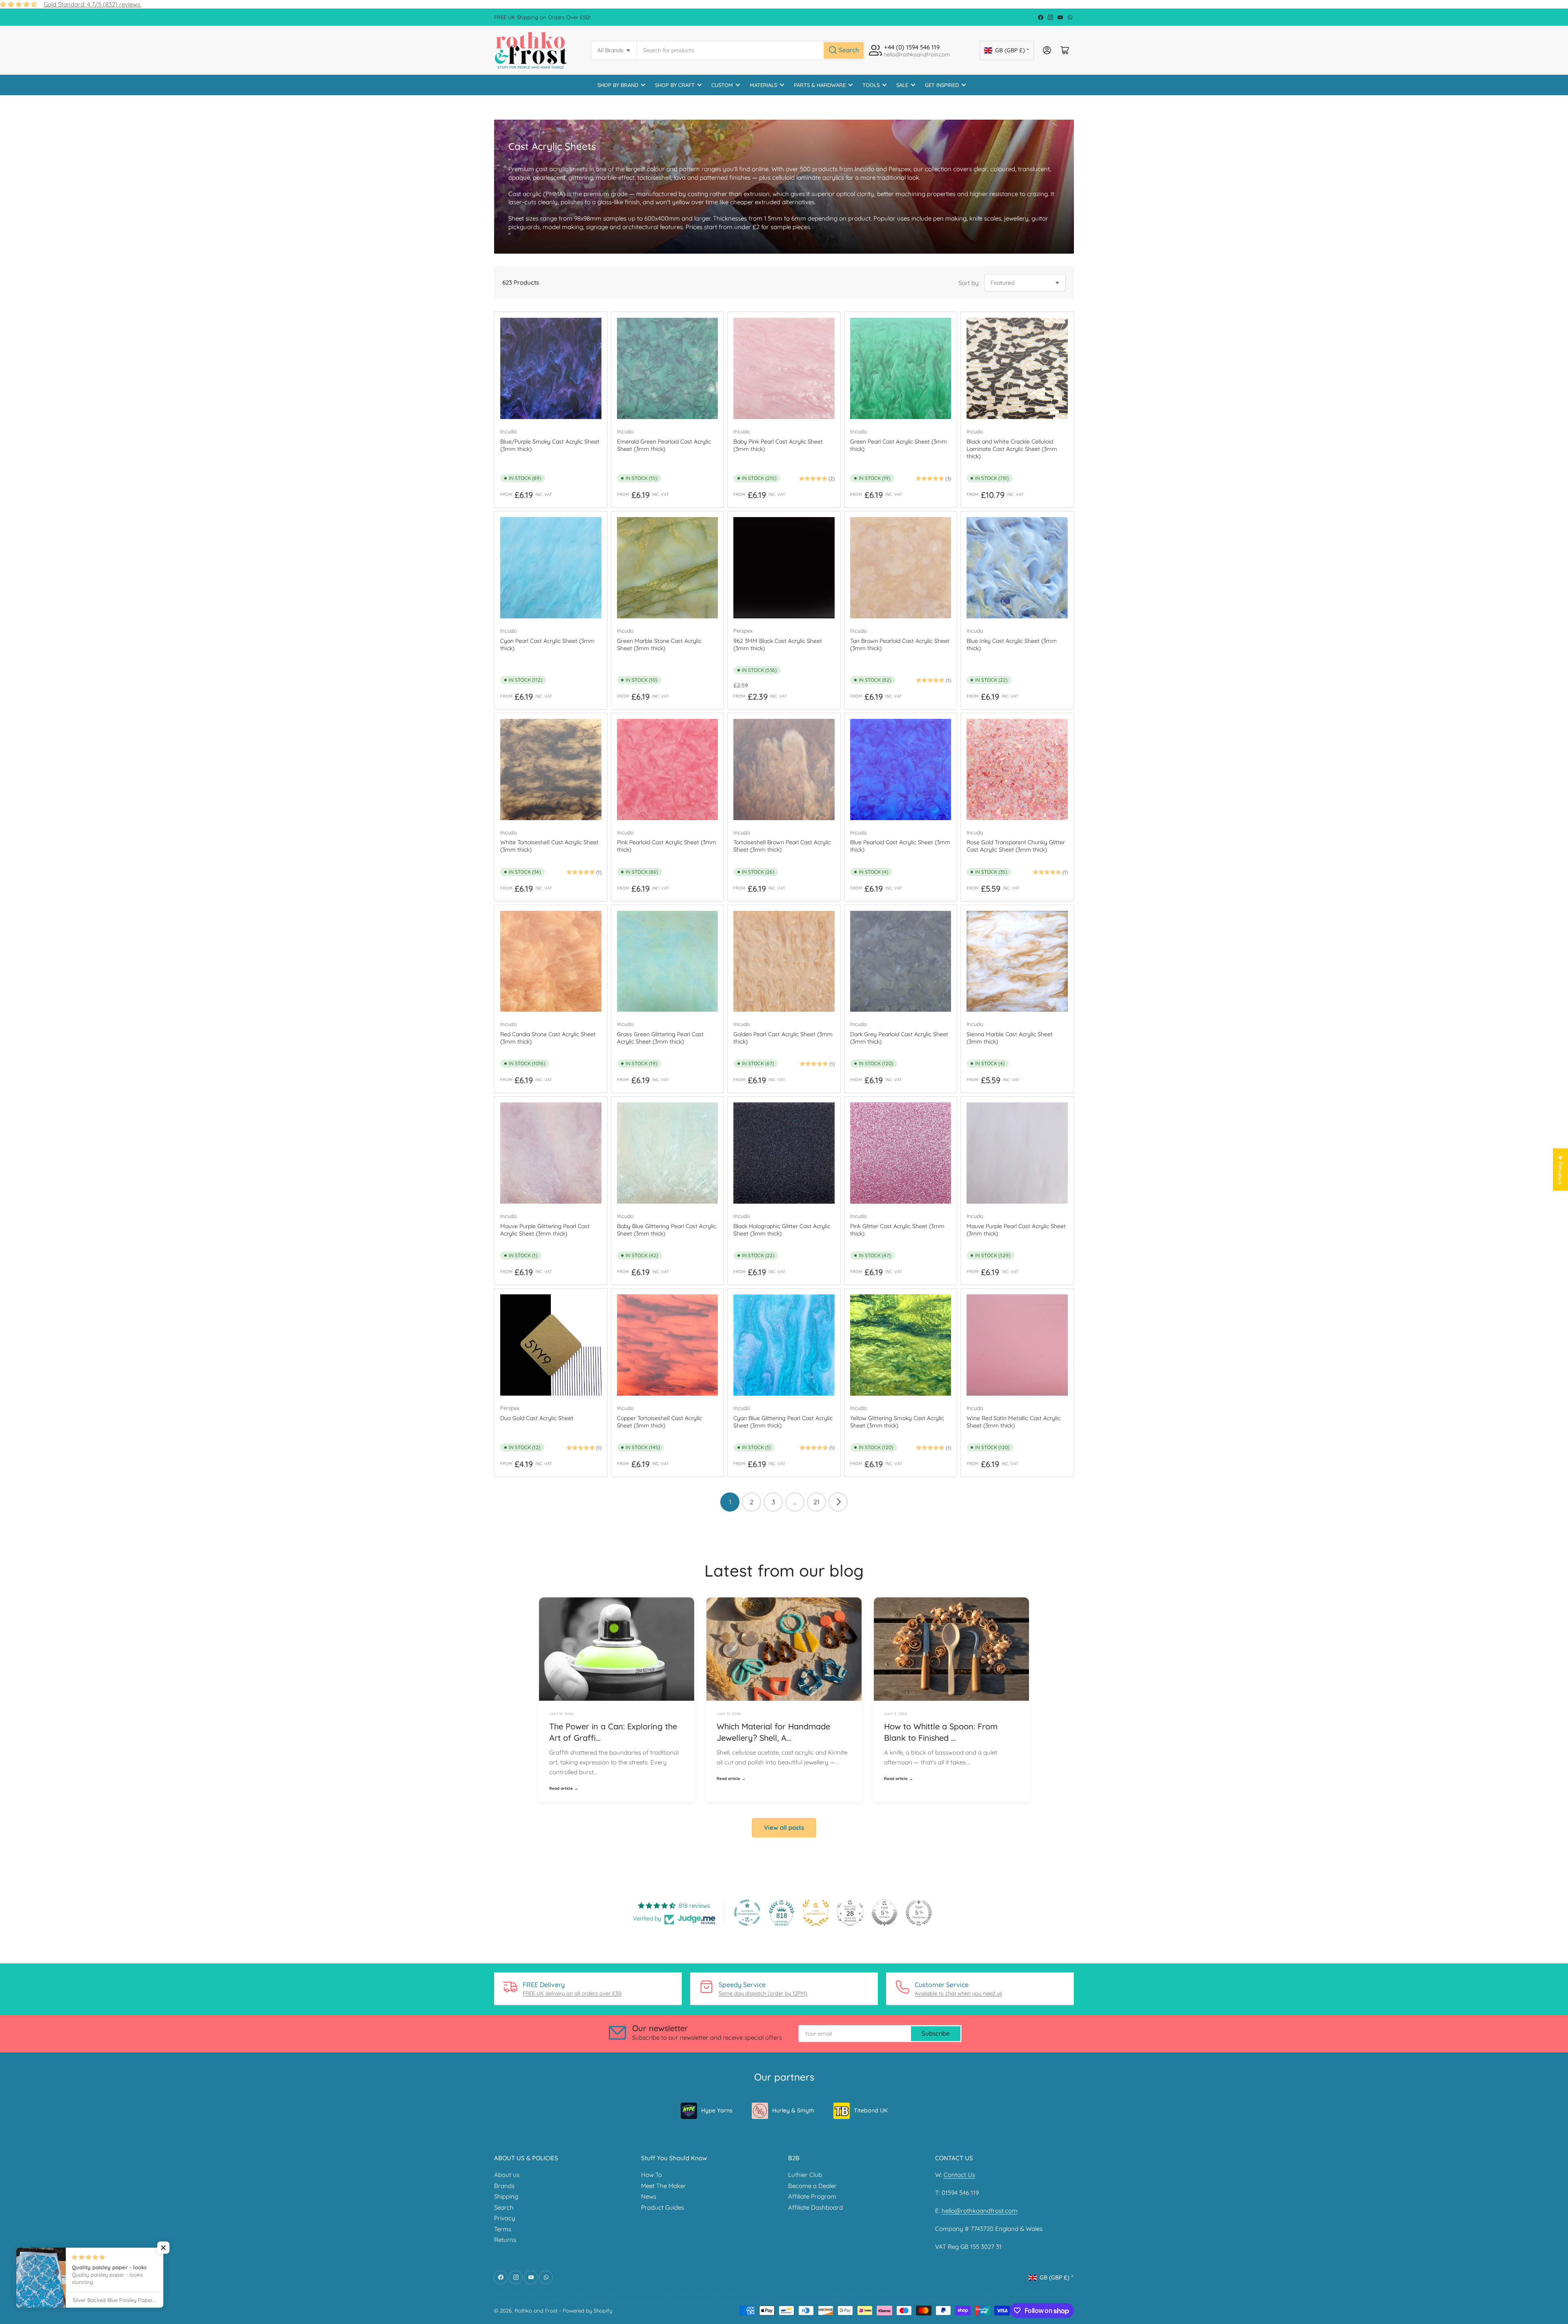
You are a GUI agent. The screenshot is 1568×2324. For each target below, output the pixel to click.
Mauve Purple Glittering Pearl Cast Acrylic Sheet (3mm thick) (545, 1230)
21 (816, 1502)
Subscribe (936, 2033)
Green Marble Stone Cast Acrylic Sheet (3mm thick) (659, 645)
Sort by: (969, 283)
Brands (504, 2186)
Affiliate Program (812, 2196)
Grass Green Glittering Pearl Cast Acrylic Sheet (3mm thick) (660, 1038)
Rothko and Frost (536, 2311)
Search (504, 2207)
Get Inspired (942, 85)
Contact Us (959, 2175)
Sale (902, 85)
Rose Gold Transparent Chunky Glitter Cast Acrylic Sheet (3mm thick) (1016, 846)
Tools (871, 85)
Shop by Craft (675, 85)
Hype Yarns (717, 2110)
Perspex (743, 631)
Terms (503, 2229)
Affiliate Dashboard (815, 2207)
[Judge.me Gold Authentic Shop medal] (816, 1913)
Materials (763, 85)
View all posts (784, 1828)
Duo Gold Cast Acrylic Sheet (537, 1418)
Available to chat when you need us (958, 1993)
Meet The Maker (664, 2186)
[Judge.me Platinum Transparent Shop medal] (747, 1913)
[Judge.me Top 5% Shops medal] (884, 1913)
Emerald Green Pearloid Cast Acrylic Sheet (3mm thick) (664, 445)
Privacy (505, 2218)
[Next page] (838, 1502)
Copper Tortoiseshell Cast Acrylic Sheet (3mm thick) (659, 1422)
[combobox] (751, 50)
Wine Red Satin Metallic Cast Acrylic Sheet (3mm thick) (1013, 1422)
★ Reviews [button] (1560, 1170)
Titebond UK (871, 2110)
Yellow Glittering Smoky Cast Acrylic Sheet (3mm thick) (897, 1422)
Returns (505, 2240)
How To (651, 2175)
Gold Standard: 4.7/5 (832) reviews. (92, 4)
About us (507, 2175)
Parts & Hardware (820, 85)
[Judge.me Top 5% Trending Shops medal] (919, 1913)
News (649, 2196)
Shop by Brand (618, 85)
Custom (722, 85)
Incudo (509, 431)
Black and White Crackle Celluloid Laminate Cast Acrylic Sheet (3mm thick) (1012, 449)
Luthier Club (805, 2175)
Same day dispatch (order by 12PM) (763, 1993)
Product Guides (663, 2207)
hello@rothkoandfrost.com (980, 2211)
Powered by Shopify (587, 2311)
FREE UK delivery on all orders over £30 (572, 1993)
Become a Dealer (812, 2186)
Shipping (506, 2196)
